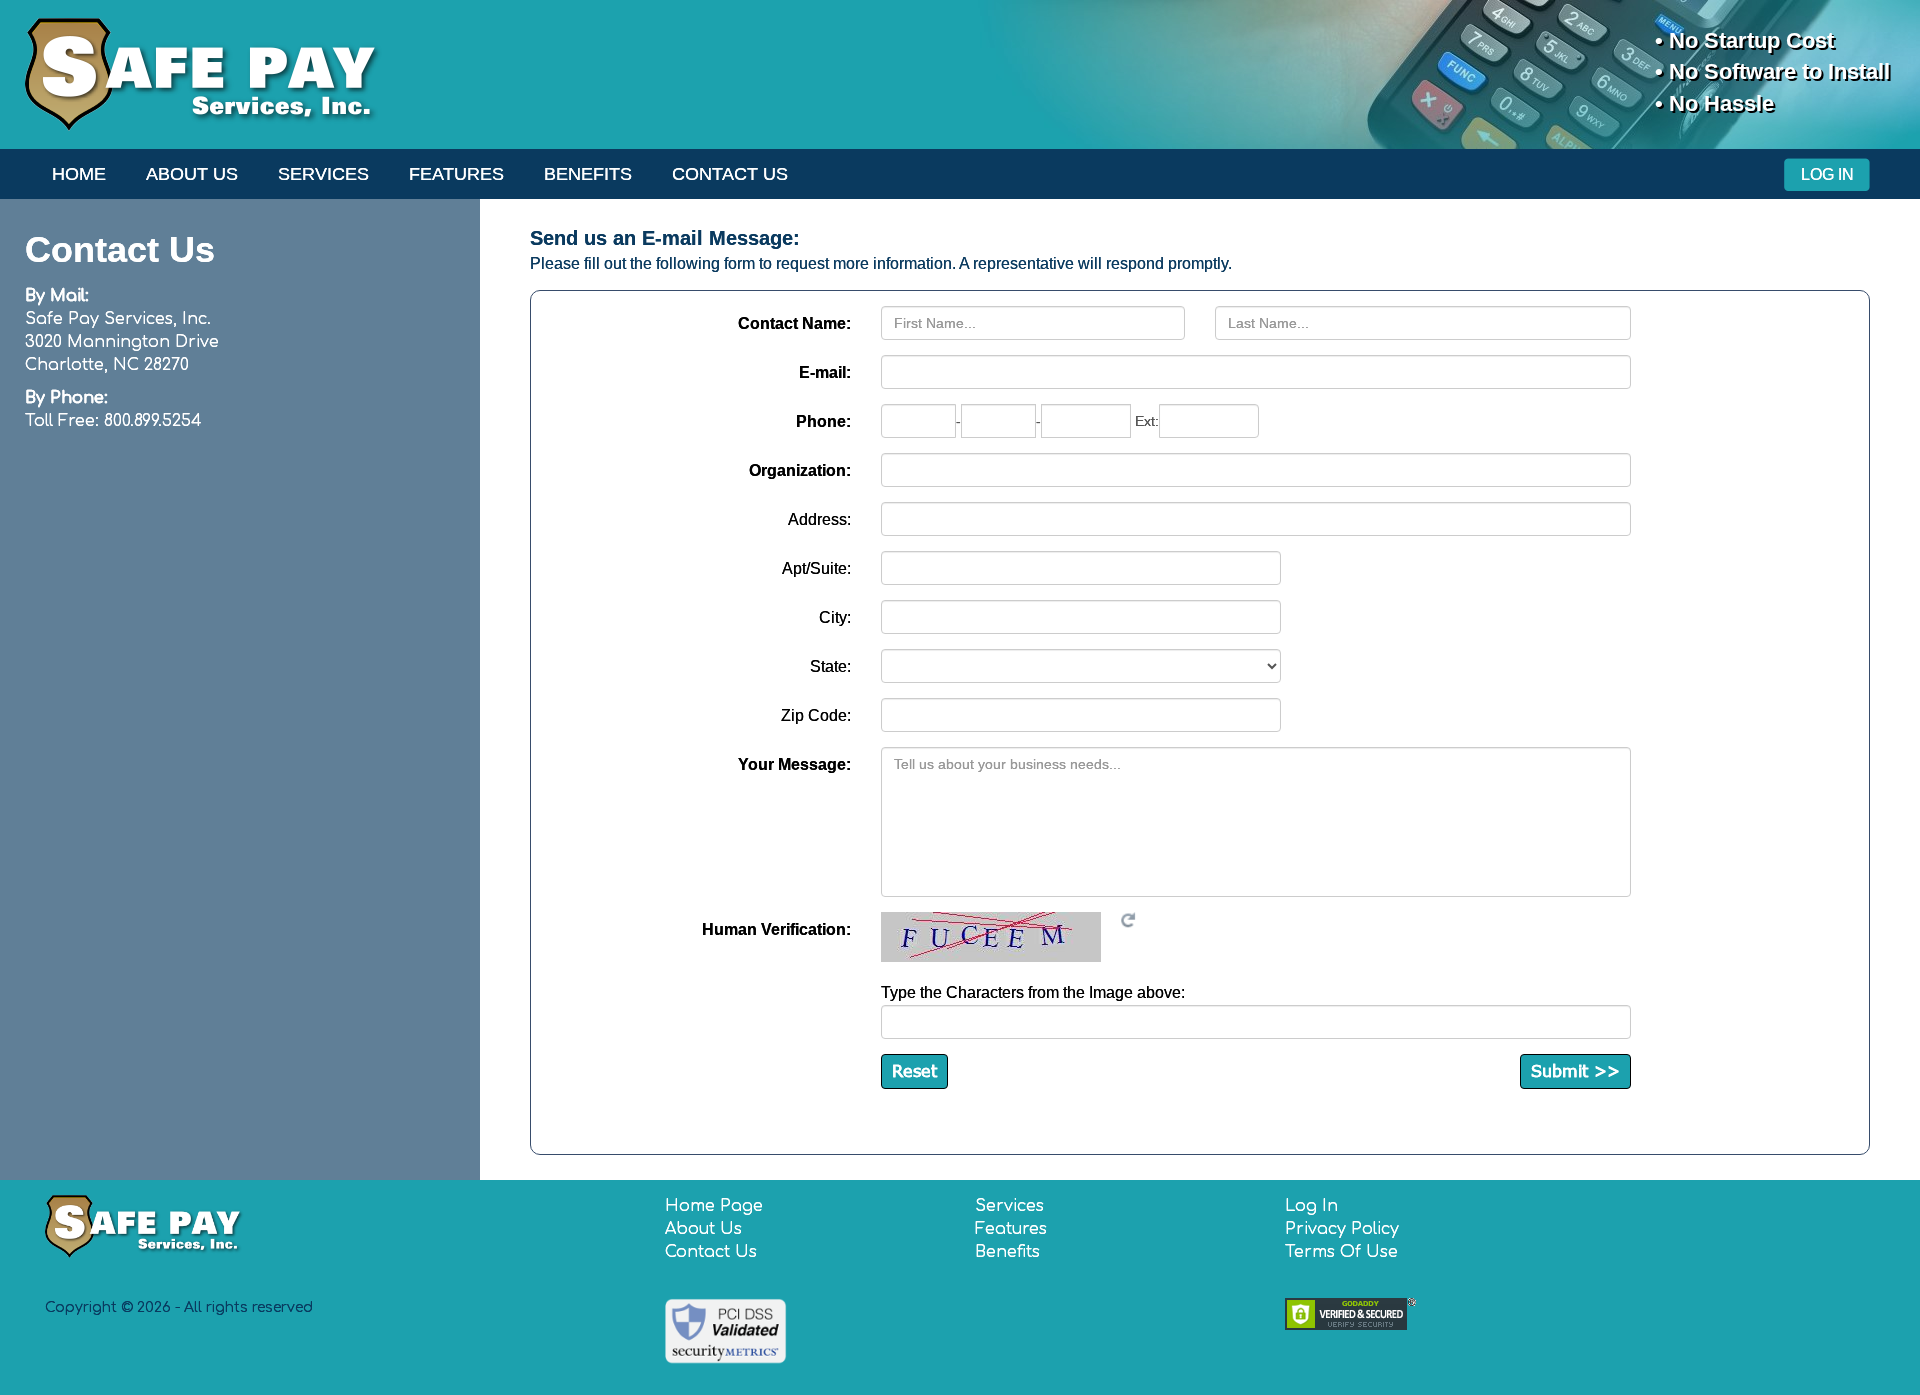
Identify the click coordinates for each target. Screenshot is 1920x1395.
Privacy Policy (1342, 1229)
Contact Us (730, 174)
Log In (1827, 174)
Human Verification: (776, 929)
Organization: (800, 470)
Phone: (823, 421)
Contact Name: (794, 323)
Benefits (588, 174)
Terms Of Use (1341, 1252)
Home (79, 174)
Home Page (714, 1206)
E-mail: (825, 372)
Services (323, 174)
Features (456, 174)
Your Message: (794, 764)
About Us (192, 174)
